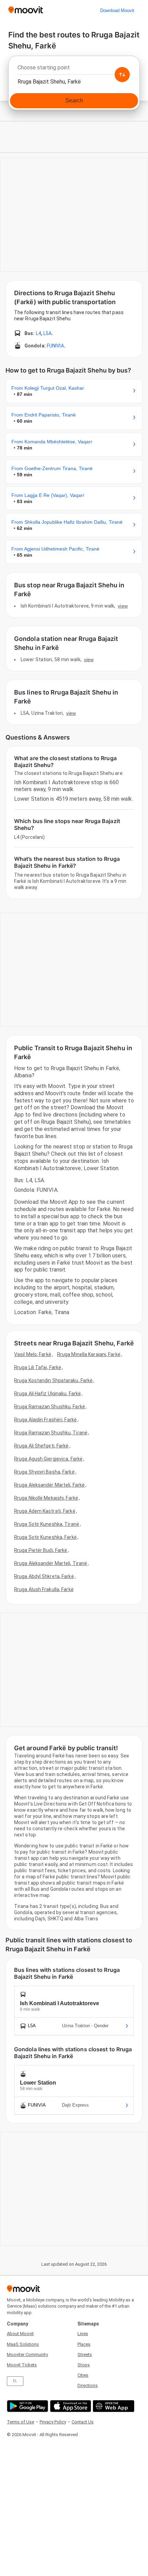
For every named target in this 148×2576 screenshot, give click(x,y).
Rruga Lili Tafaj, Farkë (38, 1367)
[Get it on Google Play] (27, 2406)
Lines (83, 2334)
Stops (84, 2365)
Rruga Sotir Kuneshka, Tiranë (47, 1524)
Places (84, 2344)
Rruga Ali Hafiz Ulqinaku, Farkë (47, 1394)
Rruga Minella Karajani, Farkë (89, 1354)
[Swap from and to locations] (122, 75)
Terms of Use (20, 2422)
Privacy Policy (53, 2422)
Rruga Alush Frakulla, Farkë (44, 1589)
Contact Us (83, 2422)
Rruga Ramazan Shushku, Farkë (50, 1407)
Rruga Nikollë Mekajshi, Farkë (46, 1498)
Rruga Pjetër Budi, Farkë (41, 1550)
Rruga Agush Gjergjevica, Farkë (48, 1459)
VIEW (123, 606)
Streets (85, 2355)
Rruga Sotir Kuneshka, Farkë (45, 1537)
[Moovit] (26, 10)
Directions (88, 2385)
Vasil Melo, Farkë (33, 1354)
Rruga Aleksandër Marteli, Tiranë (51, 1563)
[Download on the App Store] (70, 2406)
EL (15, 2381)
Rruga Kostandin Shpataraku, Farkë (53, 1380)
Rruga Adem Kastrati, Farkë (45, 1511)
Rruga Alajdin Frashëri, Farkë (45, 1420)
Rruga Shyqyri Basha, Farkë (44, 1472)
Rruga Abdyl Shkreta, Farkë (44, 1576)
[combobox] (74, 69)
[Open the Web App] (113, 2406)
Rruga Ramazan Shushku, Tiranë (51, 1433)
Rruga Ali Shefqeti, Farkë (41, 1446)
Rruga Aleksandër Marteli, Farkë (49, 1485)
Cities (83, 2375)
